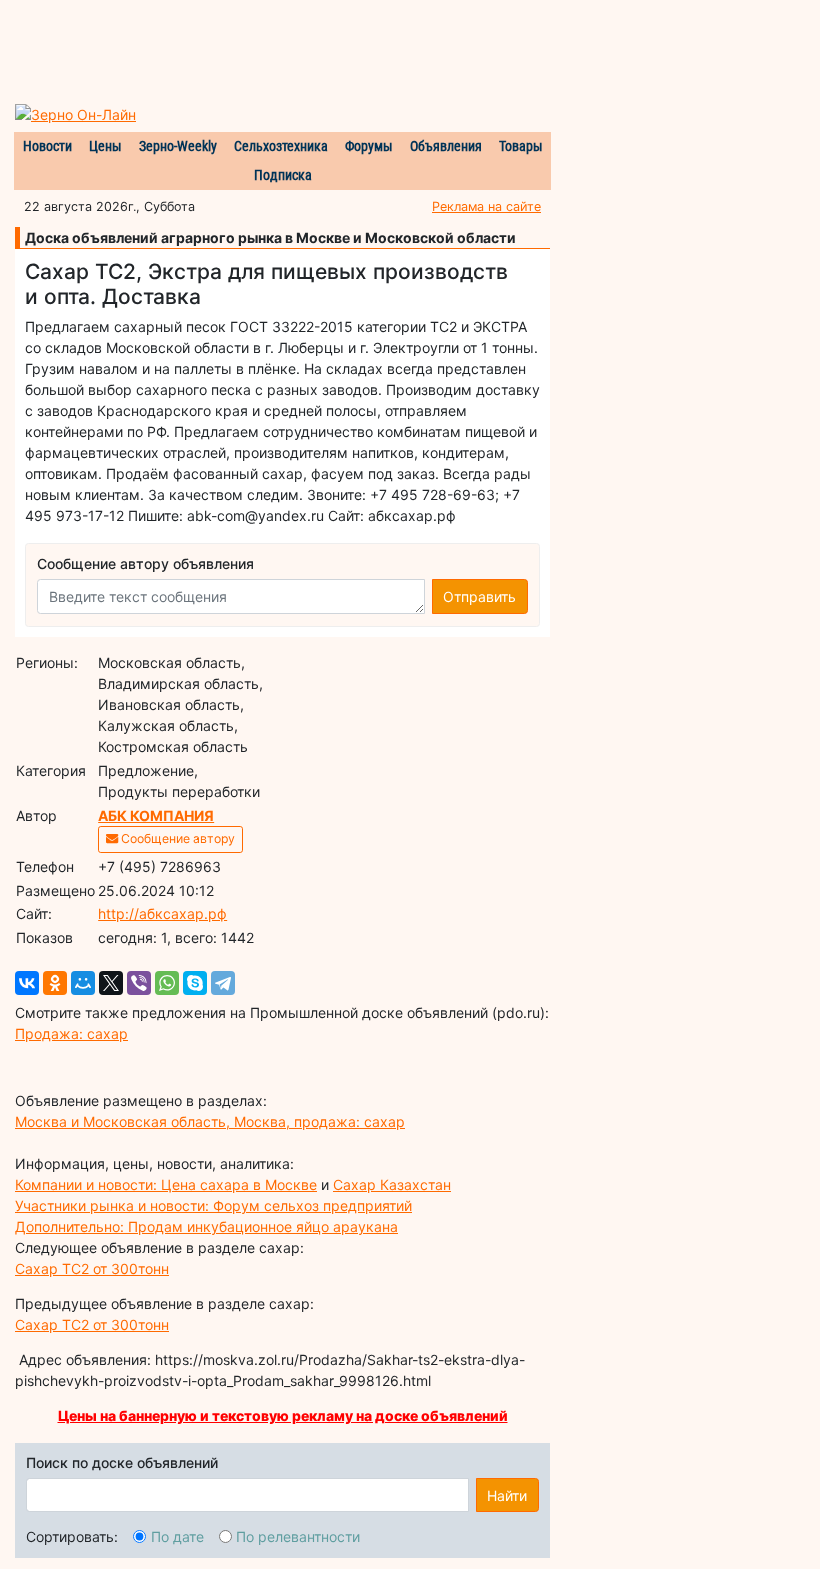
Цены (105, 146)
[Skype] (195, 983)
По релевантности (298, 1536)
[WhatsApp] (167, 983)
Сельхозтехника (281, 146)
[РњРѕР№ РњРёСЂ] (83, 983)
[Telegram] (223, 983)
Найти (507, 1495)
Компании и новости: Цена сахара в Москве (166, 1184)
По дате (177, 1536)
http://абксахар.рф (162, 913)
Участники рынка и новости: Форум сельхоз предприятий (213, 1205)
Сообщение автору (176, 838)
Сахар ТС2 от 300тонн (92, 1268)
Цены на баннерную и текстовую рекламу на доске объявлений (283, 1415)
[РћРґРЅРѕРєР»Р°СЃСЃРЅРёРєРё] (55, 983)
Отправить (479, 596)
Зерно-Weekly (178, 146)
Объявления (446, 146)
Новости (47, 146)
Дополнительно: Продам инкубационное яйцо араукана (206, 1226)
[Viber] (139, 983)
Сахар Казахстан (392, 1184)
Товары (521, 146)
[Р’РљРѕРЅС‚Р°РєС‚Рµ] (27, 983)
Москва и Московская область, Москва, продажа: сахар (210, 1121)
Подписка (283, 175)
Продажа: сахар (71, 1033)
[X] (111, 983)
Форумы (369, 146)
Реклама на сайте (486, 206)
